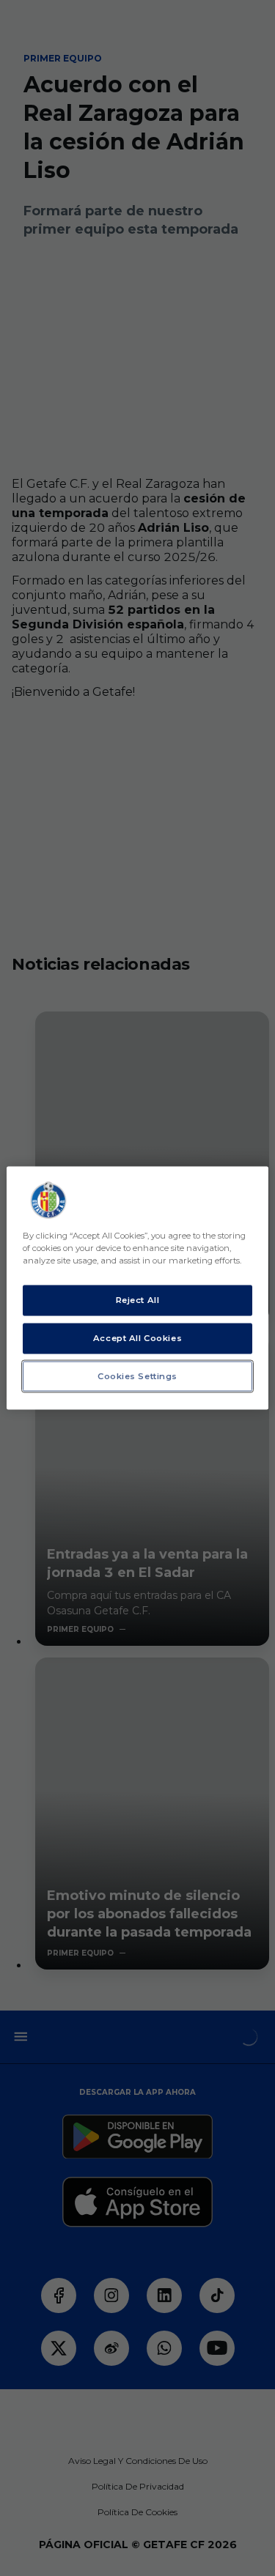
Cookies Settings (137, 1376)
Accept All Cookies (137, 1337)
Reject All (138, 1299)
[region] (137, 1288)
